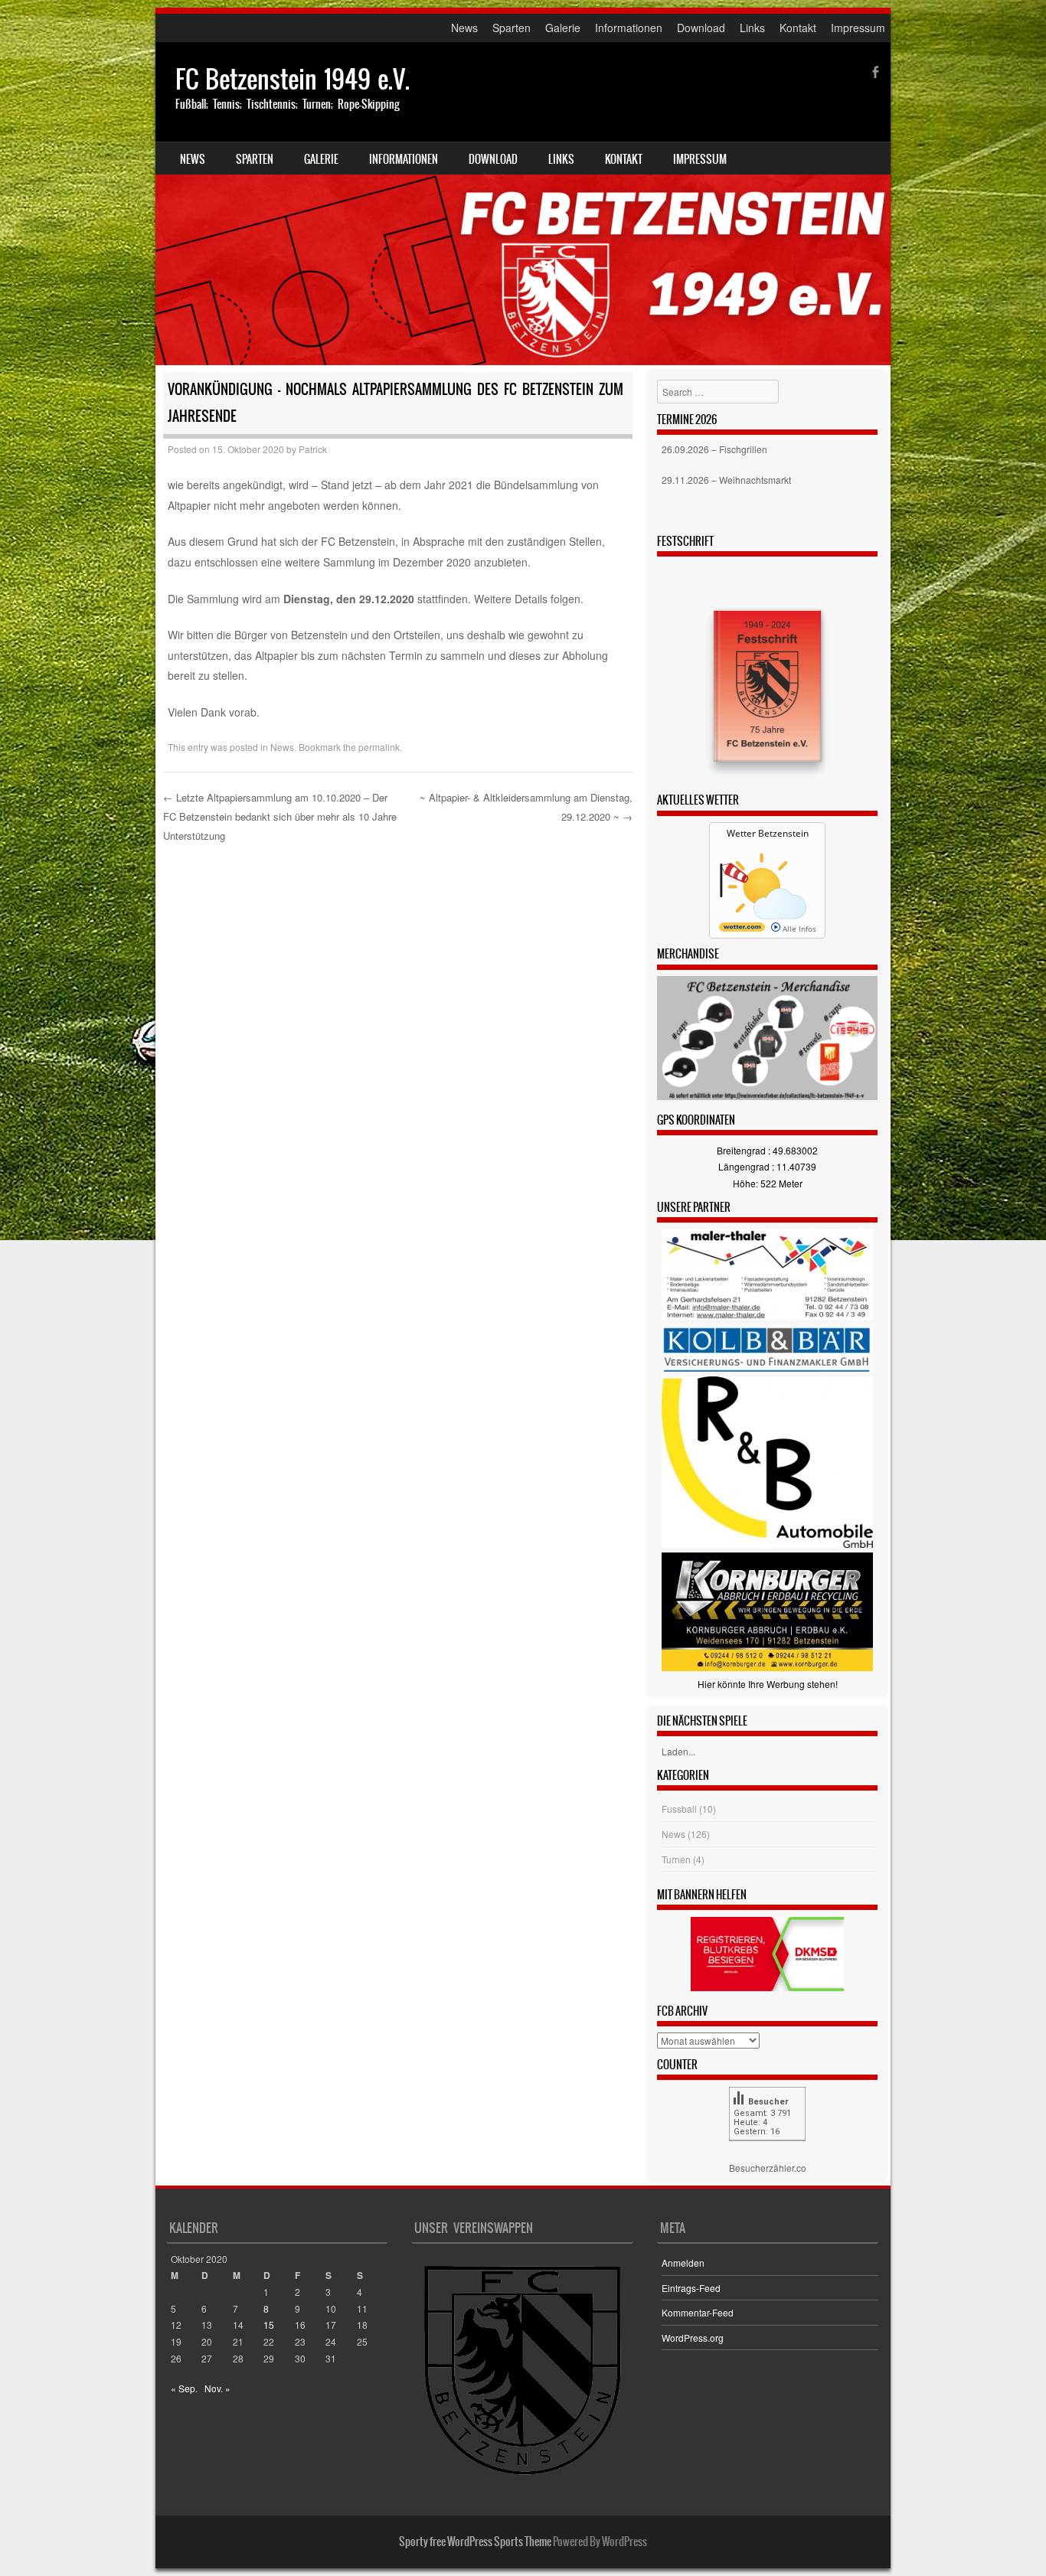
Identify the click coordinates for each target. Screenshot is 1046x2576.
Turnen (676, 1859)
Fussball (679, 1809)
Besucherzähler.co (768, 2168)
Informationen (629, 28)
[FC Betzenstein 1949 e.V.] (523, 204)
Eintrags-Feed (691, 2288)
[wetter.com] (742, 929)
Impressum (858, 28)
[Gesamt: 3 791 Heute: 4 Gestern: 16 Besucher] (767, 2152)
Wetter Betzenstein (768, 833)
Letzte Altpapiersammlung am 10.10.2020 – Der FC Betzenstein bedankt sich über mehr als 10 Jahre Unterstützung (280, 816)
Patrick (313, 449)
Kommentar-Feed (698, 2312)
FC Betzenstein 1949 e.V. (293, 79)
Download (701, 28)
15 (269, 2325)
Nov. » (217, 2388)
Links (752, 28)
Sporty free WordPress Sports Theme (475, 2542)
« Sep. (184, 2388)
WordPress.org (693, 2338)
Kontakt (798, 28)
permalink (379, 747)
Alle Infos (798, 929)
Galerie (563, 28)
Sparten (512, 28)
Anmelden (683, 2263)
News (464, 28)
